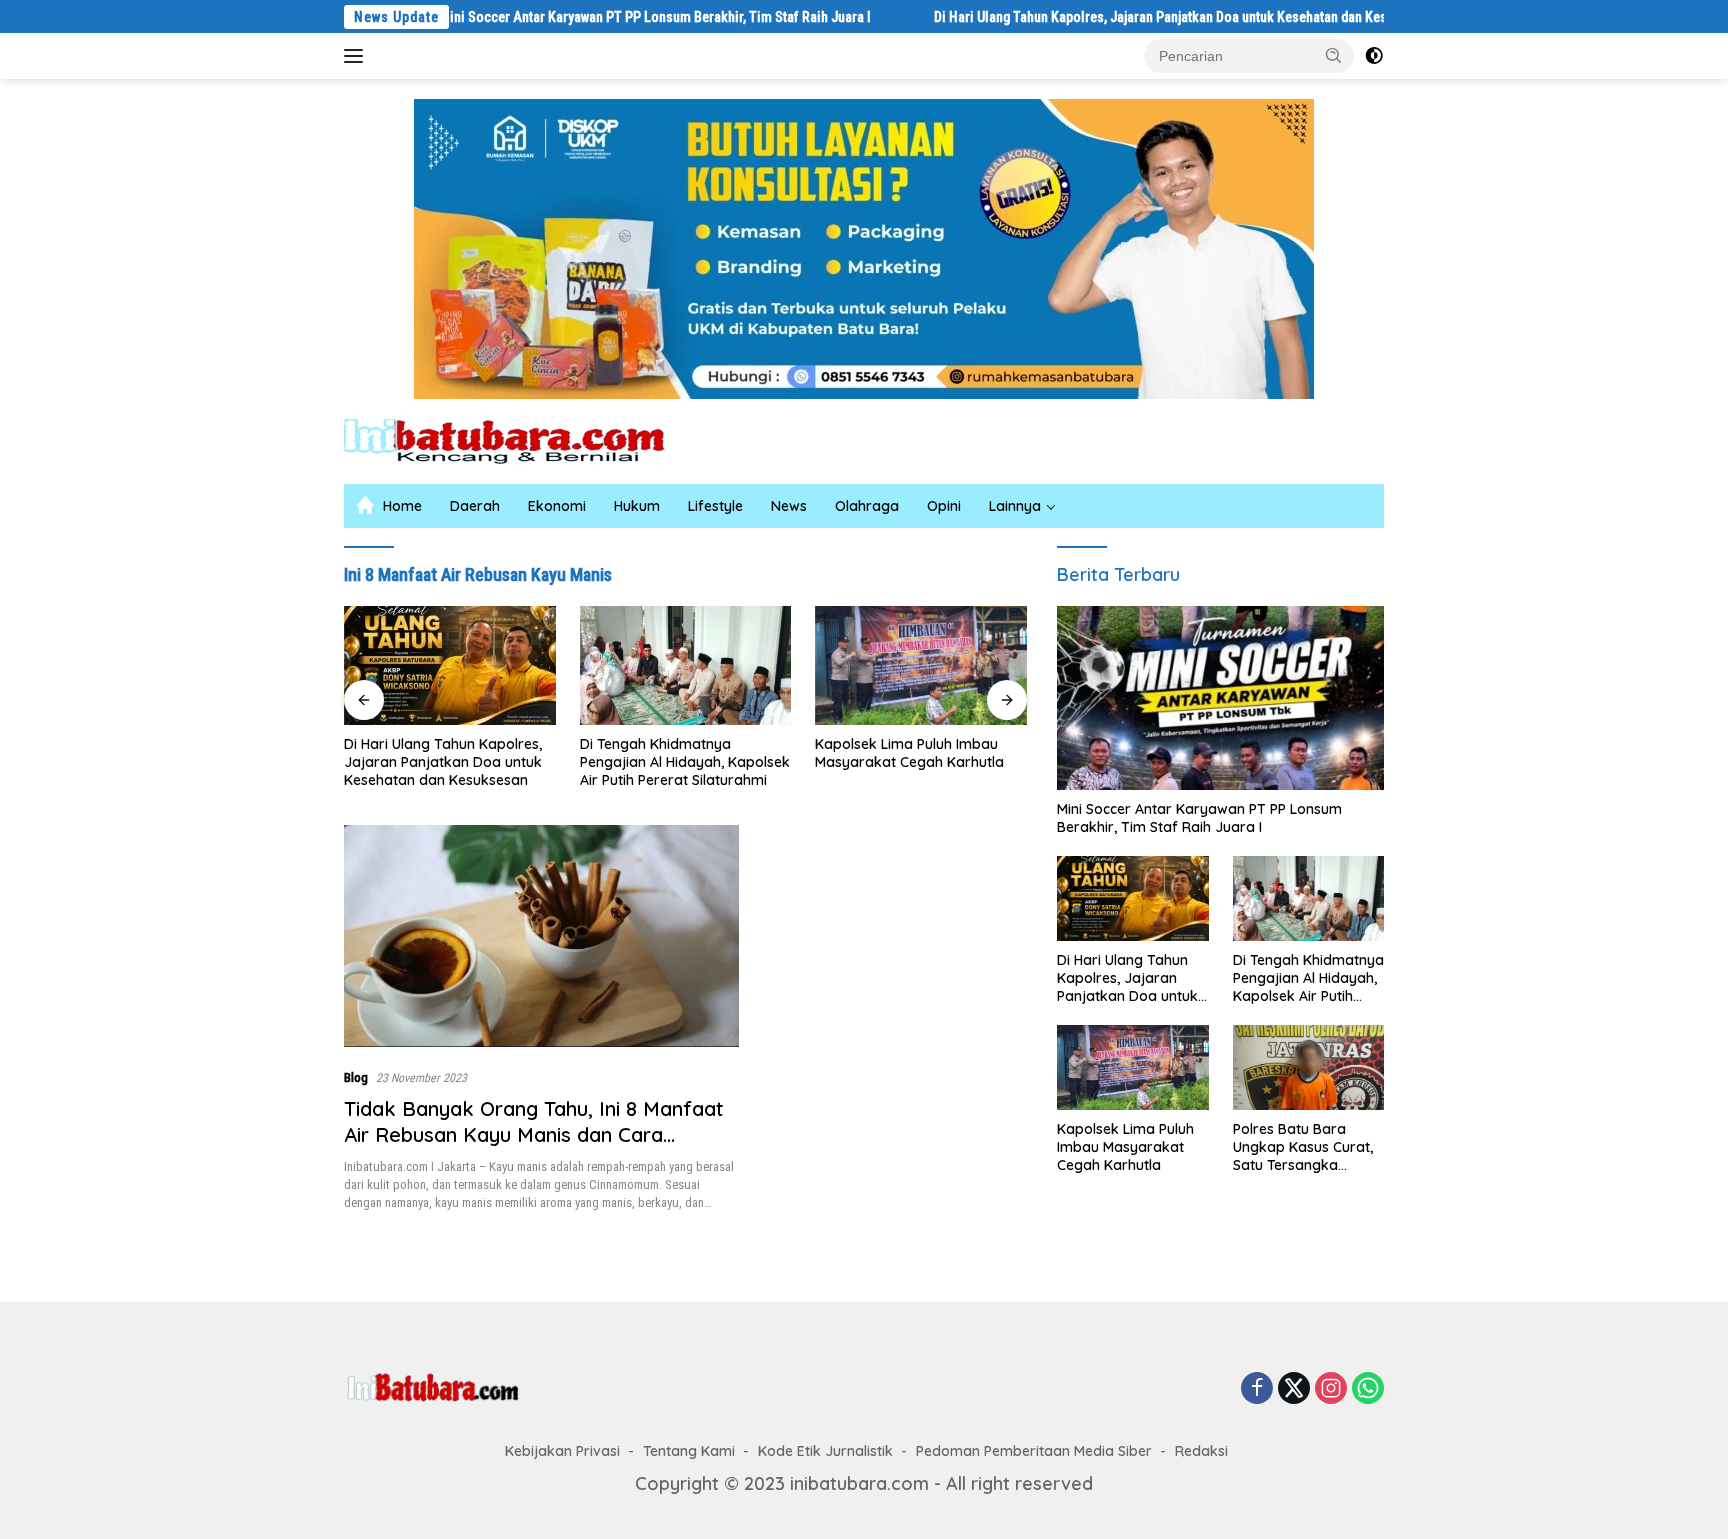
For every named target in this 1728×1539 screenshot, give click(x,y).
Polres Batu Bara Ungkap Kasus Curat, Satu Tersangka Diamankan (1303, 1147)
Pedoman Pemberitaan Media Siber (1034, 1451)
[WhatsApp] (1368, 1389)
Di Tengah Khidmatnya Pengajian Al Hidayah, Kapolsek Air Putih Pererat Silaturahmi (685, 762)
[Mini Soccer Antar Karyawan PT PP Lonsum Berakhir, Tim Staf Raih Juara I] (1220, 698)
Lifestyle (715, 506)
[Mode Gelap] (1374, 56)
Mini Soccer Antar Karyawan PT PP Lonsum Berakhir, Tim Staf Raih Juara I (592, 17)
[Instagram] (1331, 1389)
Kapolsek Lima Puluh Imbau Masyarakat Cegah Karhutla (909, 753)
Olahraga (867, 506)
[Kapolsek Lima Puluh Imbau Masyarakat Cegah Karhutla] (921, 665)
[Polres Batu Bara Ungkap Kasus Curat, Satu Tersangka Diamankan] (1308, 1067)
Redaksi (1201, 1451)
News (789, 506)
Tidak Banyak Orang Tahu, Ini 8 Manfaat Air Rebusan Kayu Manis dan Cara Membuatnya (534, 1134)
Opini (944, 506)
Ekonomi (557, 506)
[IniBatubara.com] (519, 439)
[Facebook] (1257, 1389)
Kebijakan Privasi (562, 1451)
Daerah (475, 506)
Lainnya (1015, 506)
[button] (1334, 55)
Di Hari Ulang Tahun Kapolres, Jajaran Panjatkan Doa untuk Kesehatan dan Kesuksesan (1122, 17)
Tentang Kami (689, 1451)
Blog (356, 1077)
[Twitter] (1294, 1389)
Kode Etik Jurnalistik (825, 1451)
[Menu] (357, 56)
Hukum (637, 506)
